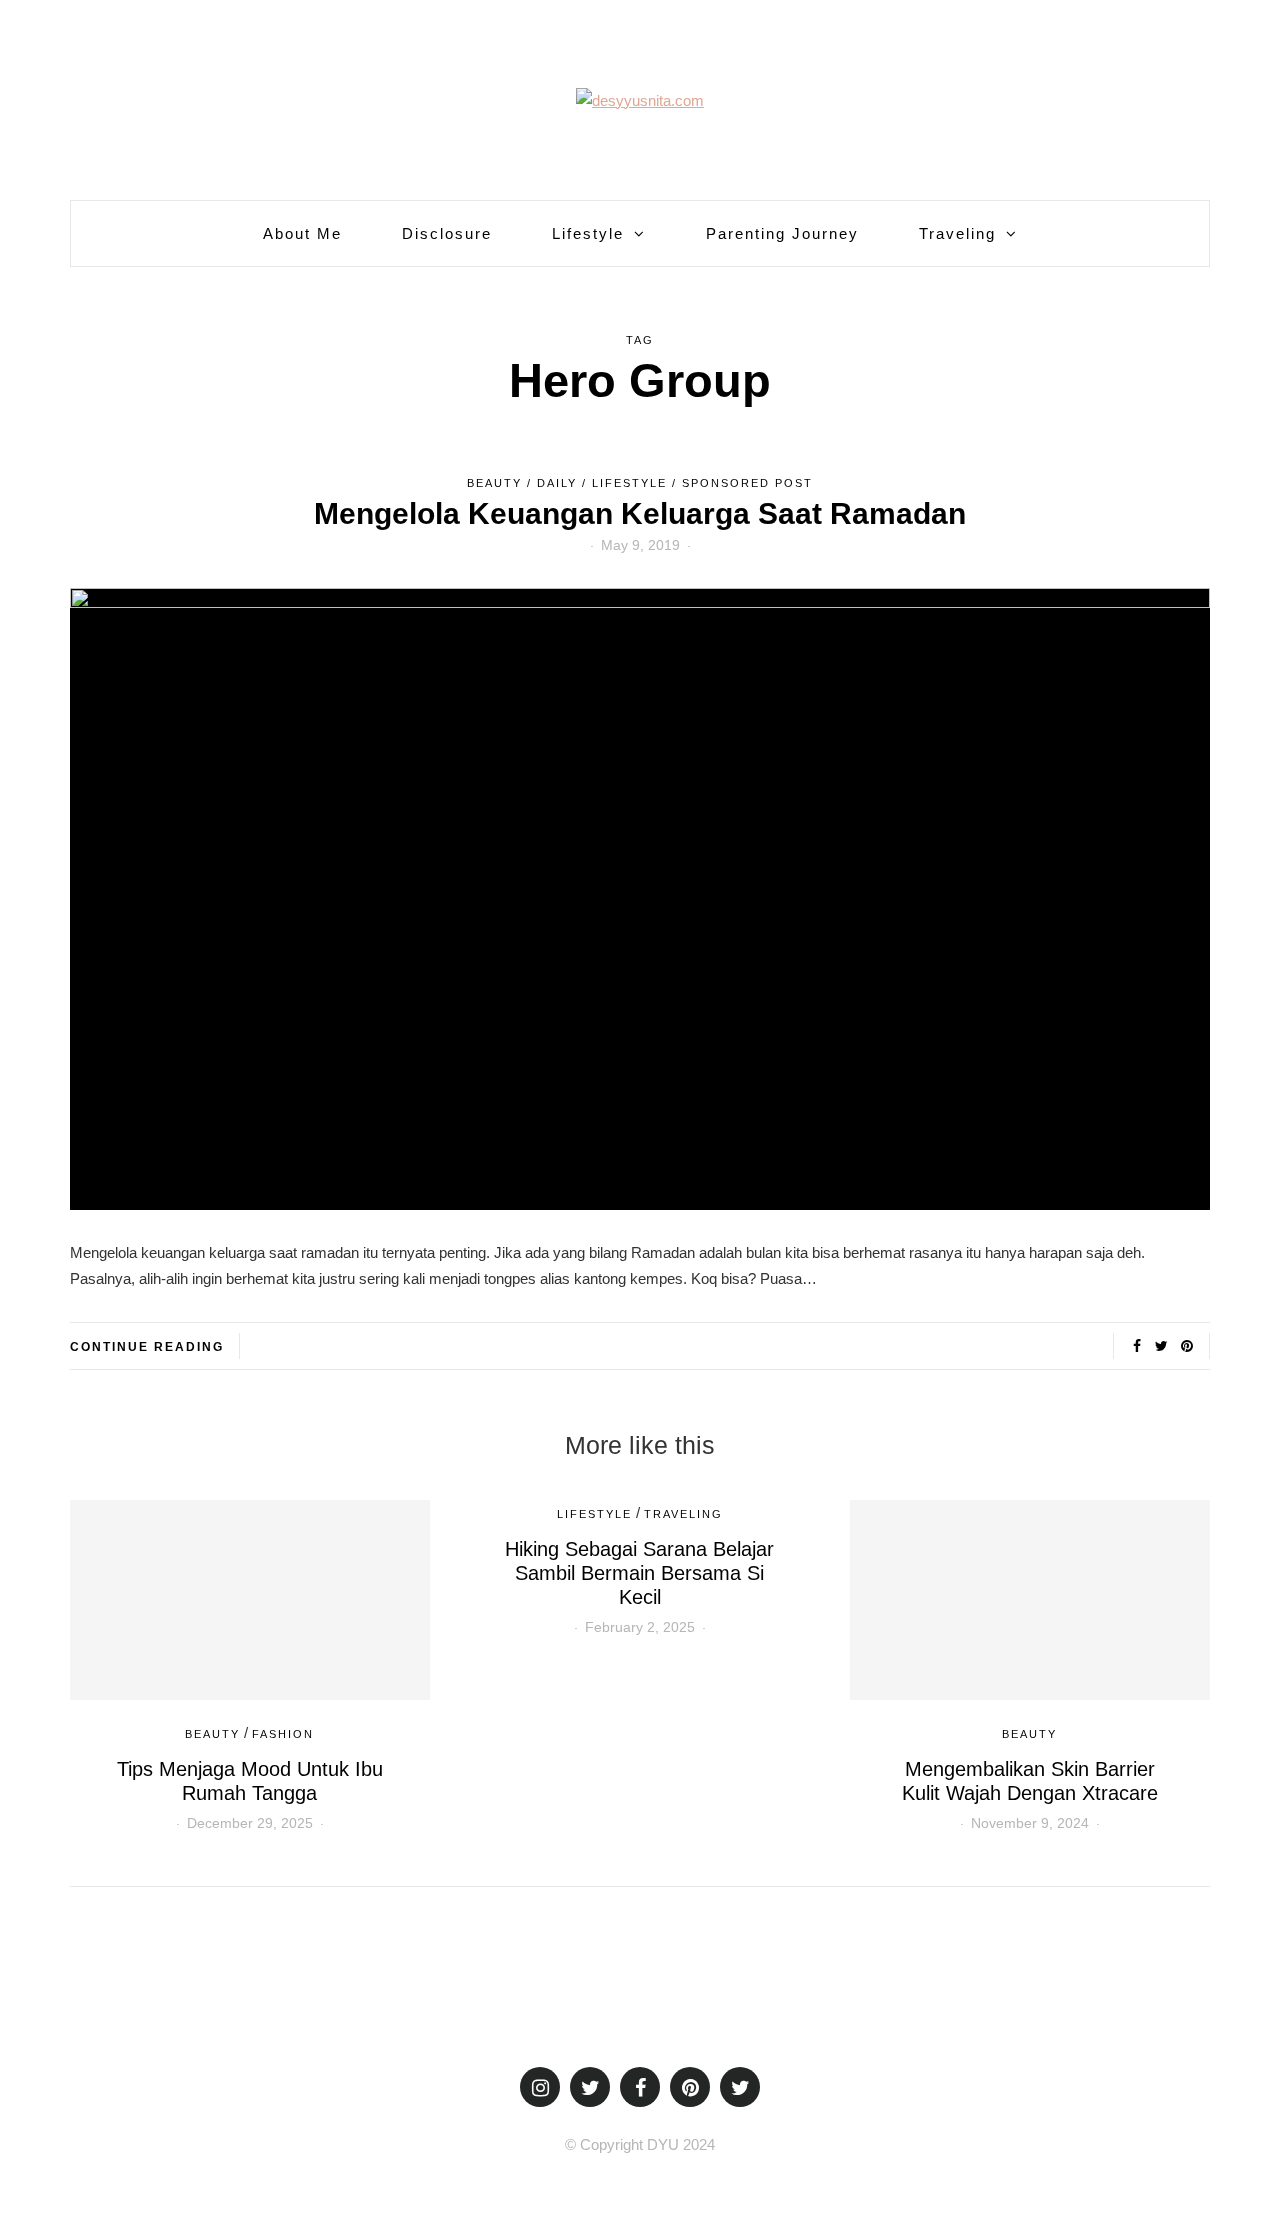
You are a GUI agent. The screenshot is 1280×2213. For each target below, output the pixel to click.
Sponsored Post (747, 483)
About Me (302, 233)
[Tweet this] (1161, 1346)
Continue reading (147, 1347)
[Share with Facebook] (1136, 1346)
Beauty (494, 483)
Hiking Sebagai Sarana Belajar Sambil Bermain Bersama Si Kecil (639, 1573)
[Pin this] (1186, 1346)
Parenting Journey (782, 233)
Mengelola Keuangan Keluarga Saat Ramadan (640, 513)
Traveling (957, 233)
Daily (557, 483)
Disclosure (447, 233)
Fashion (283, 1734)
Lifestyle (588, 233)
